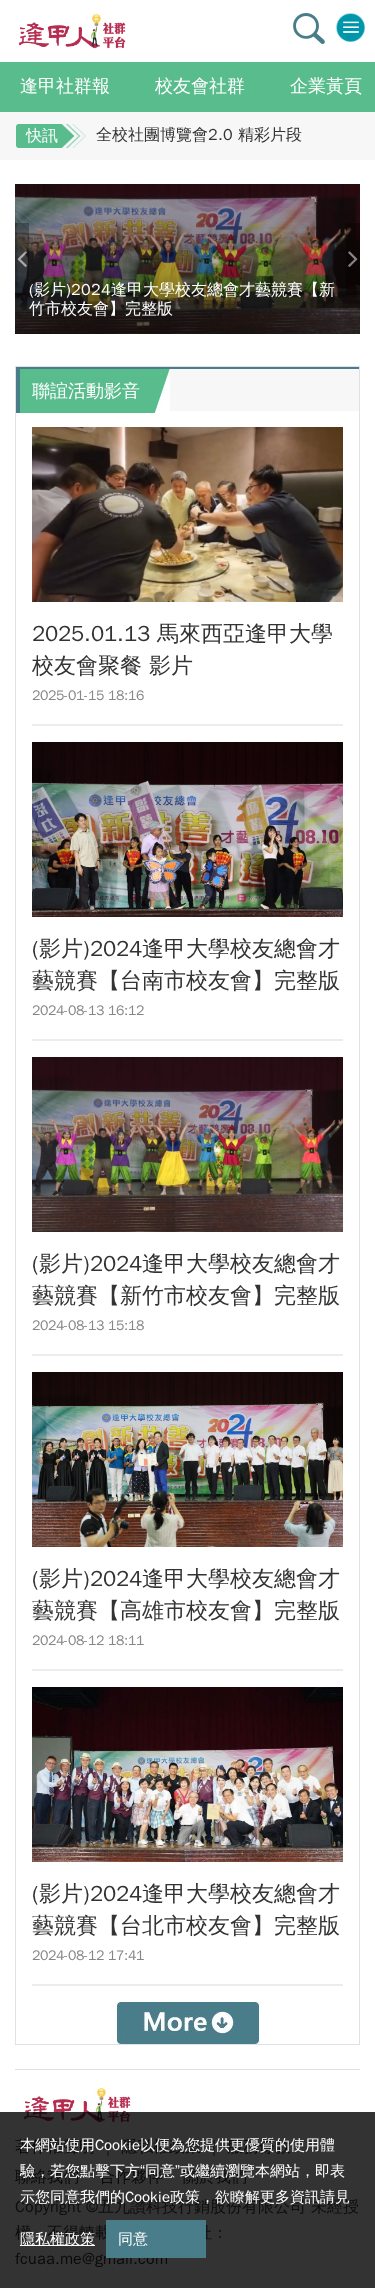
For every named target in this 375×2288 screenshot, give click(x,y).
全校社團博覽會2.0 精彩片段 (199, 135)
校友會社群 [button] (200, 86)
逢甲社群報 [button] (65, 86)
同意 (133, 2239)
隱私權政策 (57, 2239)
